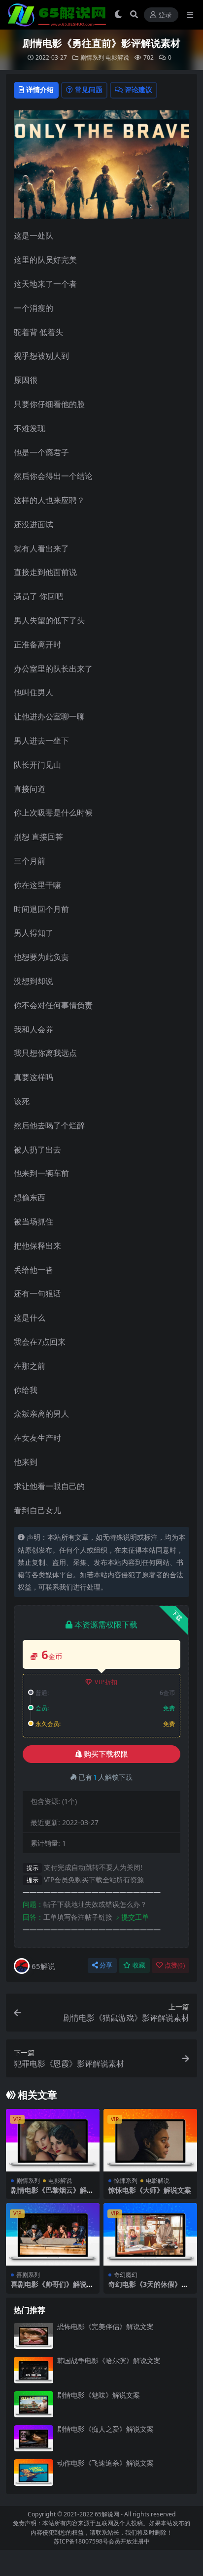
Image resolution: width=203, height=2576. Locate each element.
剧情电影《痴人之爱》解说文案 (105, 2429)
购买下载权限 (106, 1754)
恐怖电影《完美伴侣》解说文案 (105, 2326)
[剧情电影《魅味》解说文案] (34, 2404)
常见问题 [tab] (89, 89)
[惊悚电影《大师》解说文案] (150, 2140)
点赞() (175, 1965)
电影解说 (117, 57)
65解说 (43, 1966)
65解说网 (107, 2514)
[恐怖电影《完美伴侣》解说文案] (34, 2336)
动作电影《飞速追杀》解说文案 (105, 2463)
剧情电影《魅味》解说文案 (99, 2395)
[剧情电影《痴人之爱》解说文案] (34, 2438)
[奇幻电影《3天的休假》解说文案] (150, 2234)
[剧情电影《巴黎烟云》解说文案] (53, 2140)
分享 (106, 1965)
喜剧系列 (28, 2275)
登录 (165, 15)
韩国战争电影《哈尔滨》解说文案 (109, 2360)
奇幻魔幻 (126, 2275)
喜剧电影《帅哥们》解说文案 (52, 2288)
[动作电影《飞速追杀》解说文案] (34, 2472)
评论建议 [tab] (138, 89)
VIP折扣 (106, 1682)
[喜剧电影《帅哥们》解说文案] (53, 2234)
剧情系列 (92, 57)
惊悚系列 (126, 2181)
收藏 (139, 1965)
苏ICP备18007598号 (81, 2541)
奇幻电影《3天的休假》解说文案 (148, 2288)
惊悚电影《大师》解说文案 (150, 2190)
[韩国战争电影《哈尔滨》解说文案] (34, 2370)
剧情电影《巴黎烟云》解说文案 (52, 2194)
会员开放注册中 (129, 2541)
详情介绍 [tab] (40, 89)
